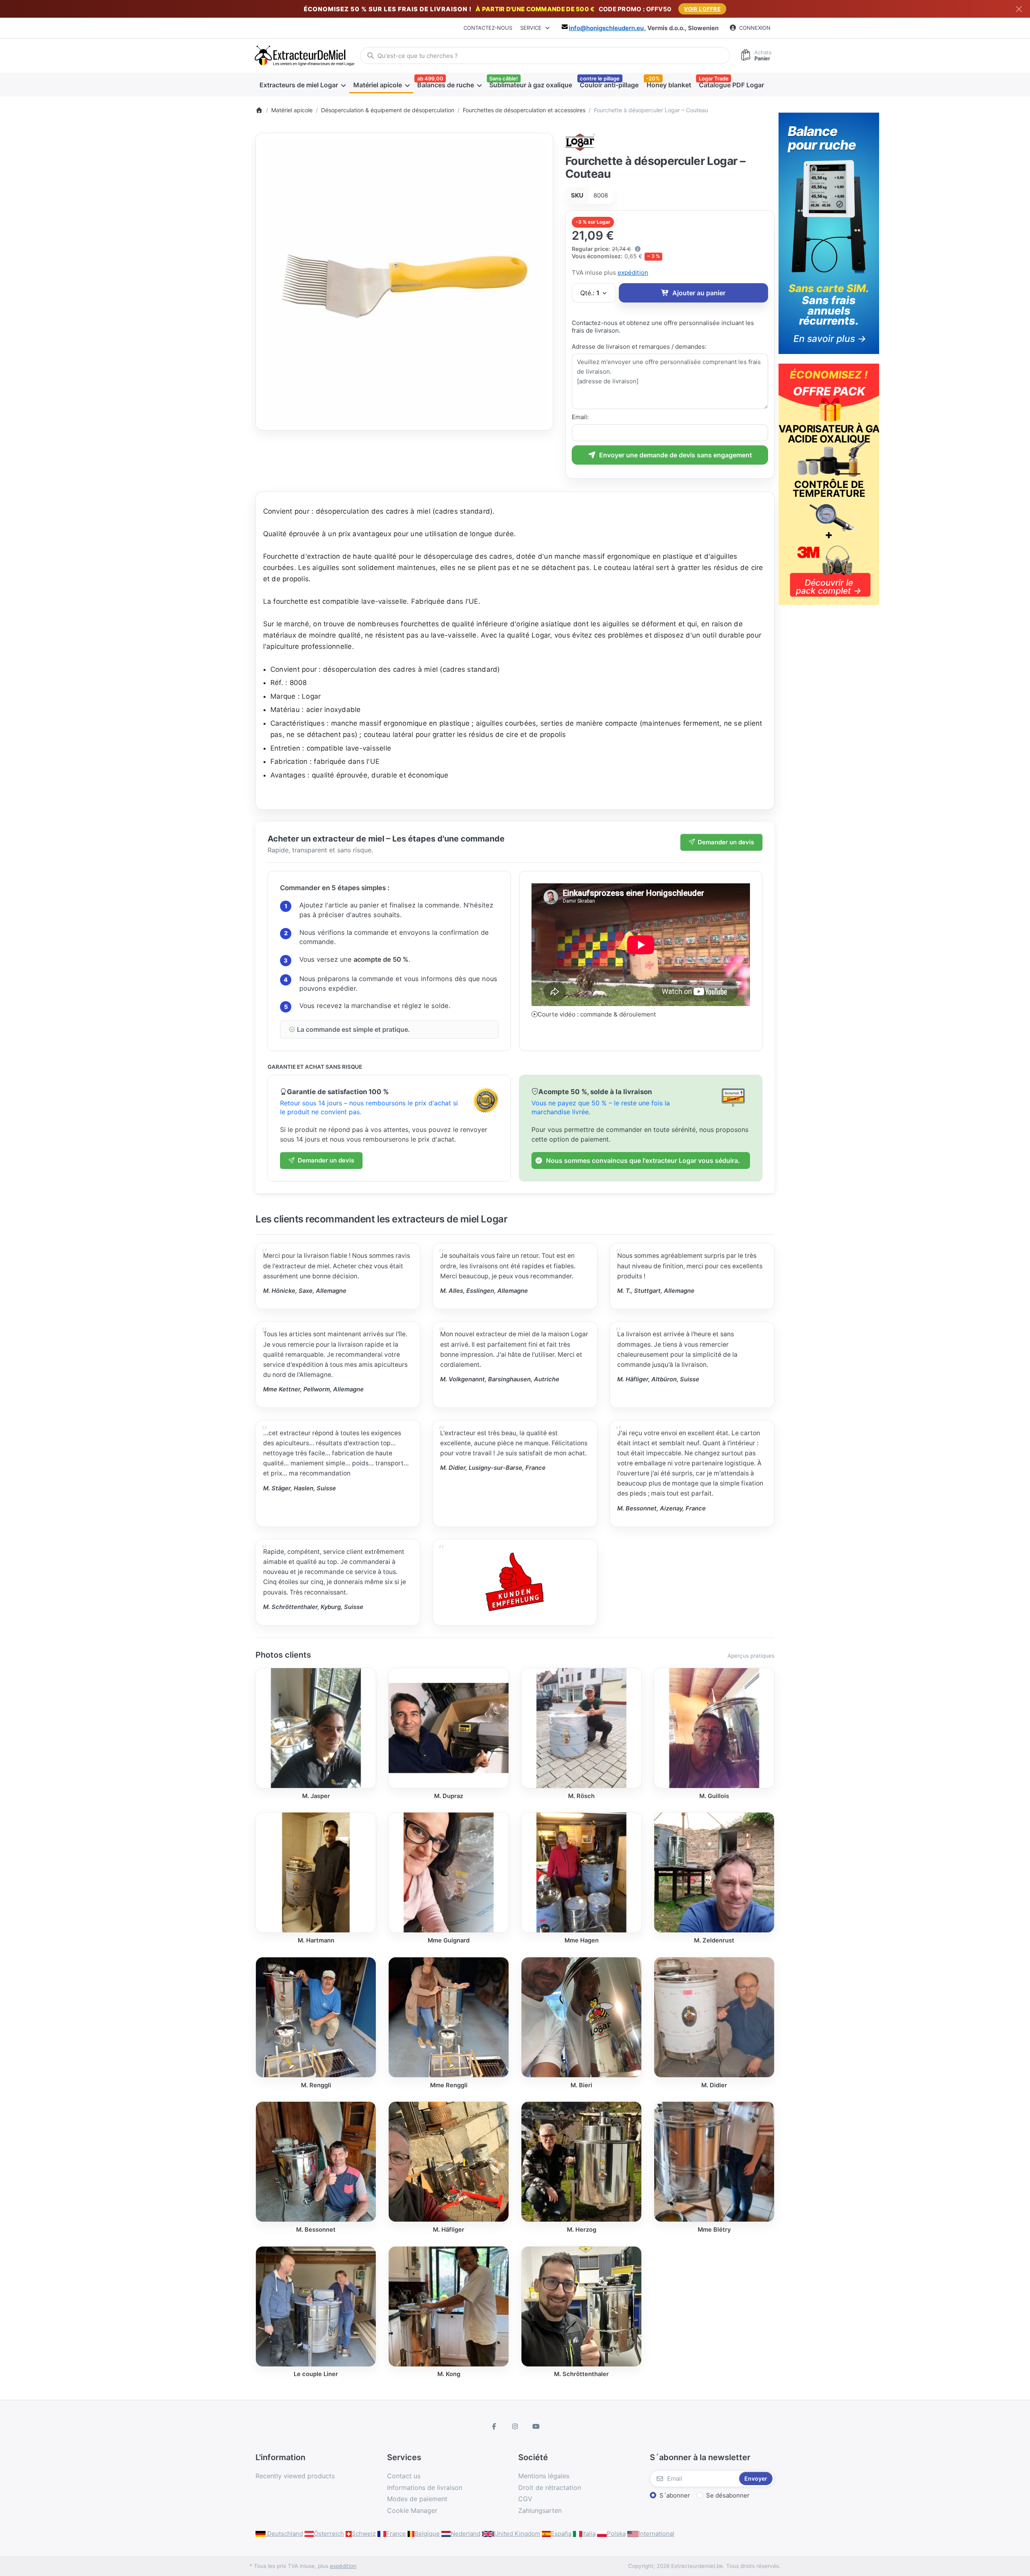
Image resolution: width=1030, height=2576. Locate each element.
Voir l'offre (702, 9)
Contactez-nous (488, 28)
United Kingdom (517, 2534)
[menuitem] (302, 85)
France (396, 2534)
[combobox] (545, 56)
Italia (589, 2534)
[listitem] (404, 282)
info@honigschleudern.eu (606, 28)
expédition (633, 273)
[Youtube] (536, 2426)
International (656, 2534)
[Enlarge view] (404, 282)
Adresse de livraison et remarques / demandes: (639, 347)
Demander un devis (726, 842)
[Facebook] (494, 2426)
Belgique (427, 2534)
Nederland (466, 2534)
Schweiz (364, 2534)
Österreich (329, 2534)
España (561, 2534)
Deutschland (284, 2534)
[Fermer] (1019, 9)
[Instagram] (515, 2426)
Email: (580, 417)
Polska (616, 2534)
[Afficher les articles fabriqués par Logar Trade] (580, 141)
